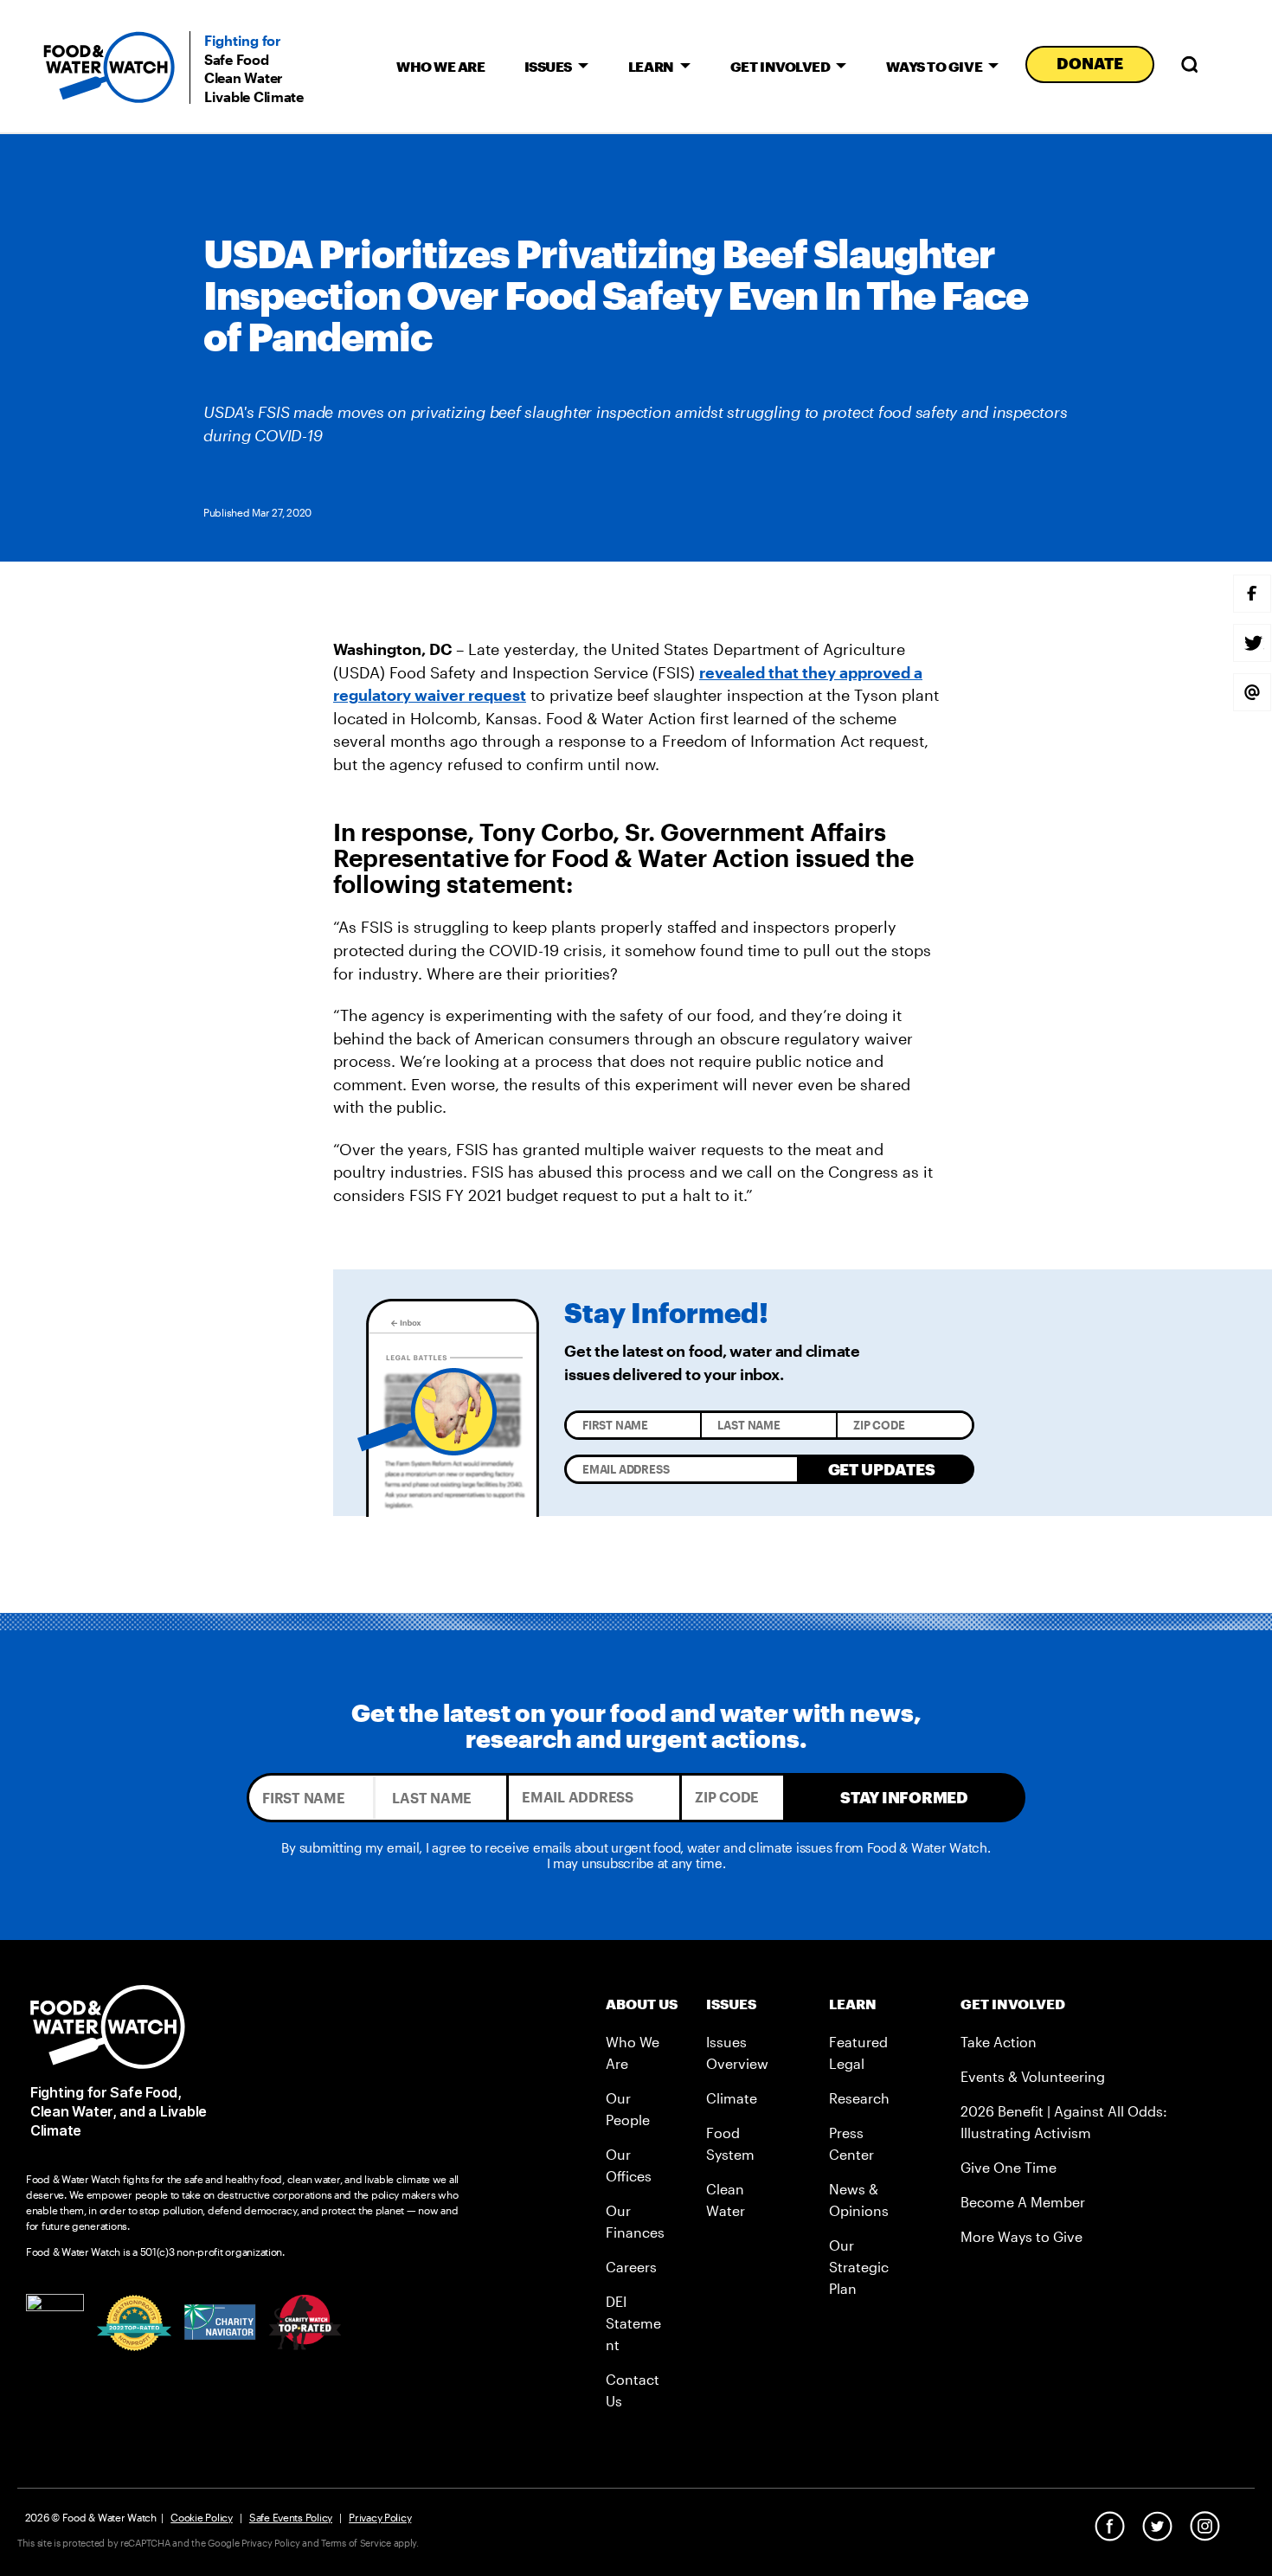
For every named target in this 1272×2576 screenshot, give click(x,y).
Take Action (999, 2042)
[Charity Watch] (305, 2322)
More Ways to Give (1021, 2236)
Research (859, 2098)
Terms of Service (356, 2543)
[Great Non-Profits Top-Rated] (134, 2323)
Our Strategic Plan (859, 2267)
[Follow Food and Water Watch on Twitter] (1157, 2526)
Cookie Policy (202, 2517)
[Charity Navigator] (220, 2322)
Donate (1089, 63)
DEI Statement (633, 2323)
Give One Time (1009, 2167)
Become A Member (1023, 2202)
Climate (732, 2098)
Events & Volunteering (1033, 2076)
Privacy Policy (380, 2517)
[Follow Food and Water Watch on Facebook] (1110, 2526)
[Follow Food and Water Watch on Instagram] (1205, 2526)
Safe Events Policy (291, 2517)
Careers (631, 2267)
